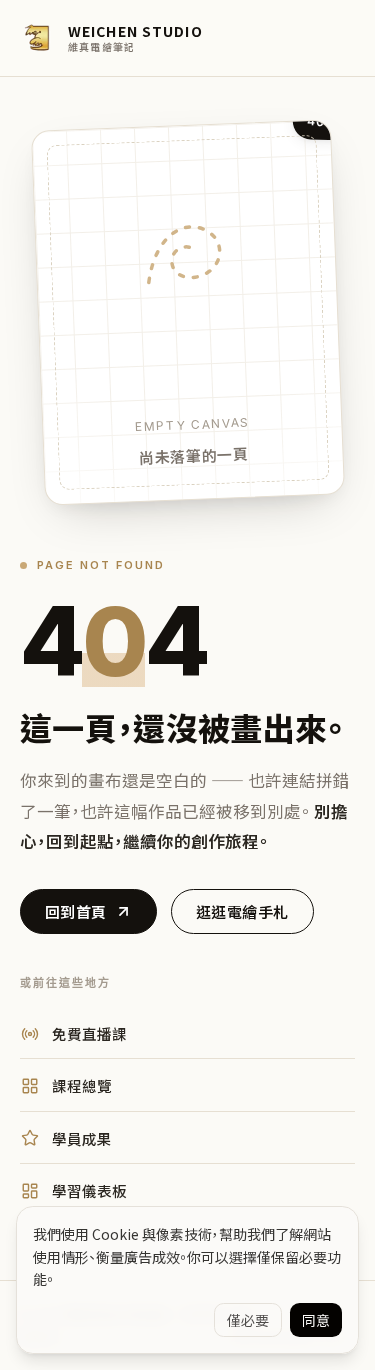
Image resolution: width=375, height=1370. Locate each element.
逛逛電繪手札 (242, 911)
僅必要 (248, 1320)
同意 (316, 1320)
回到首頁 (76, 911)
